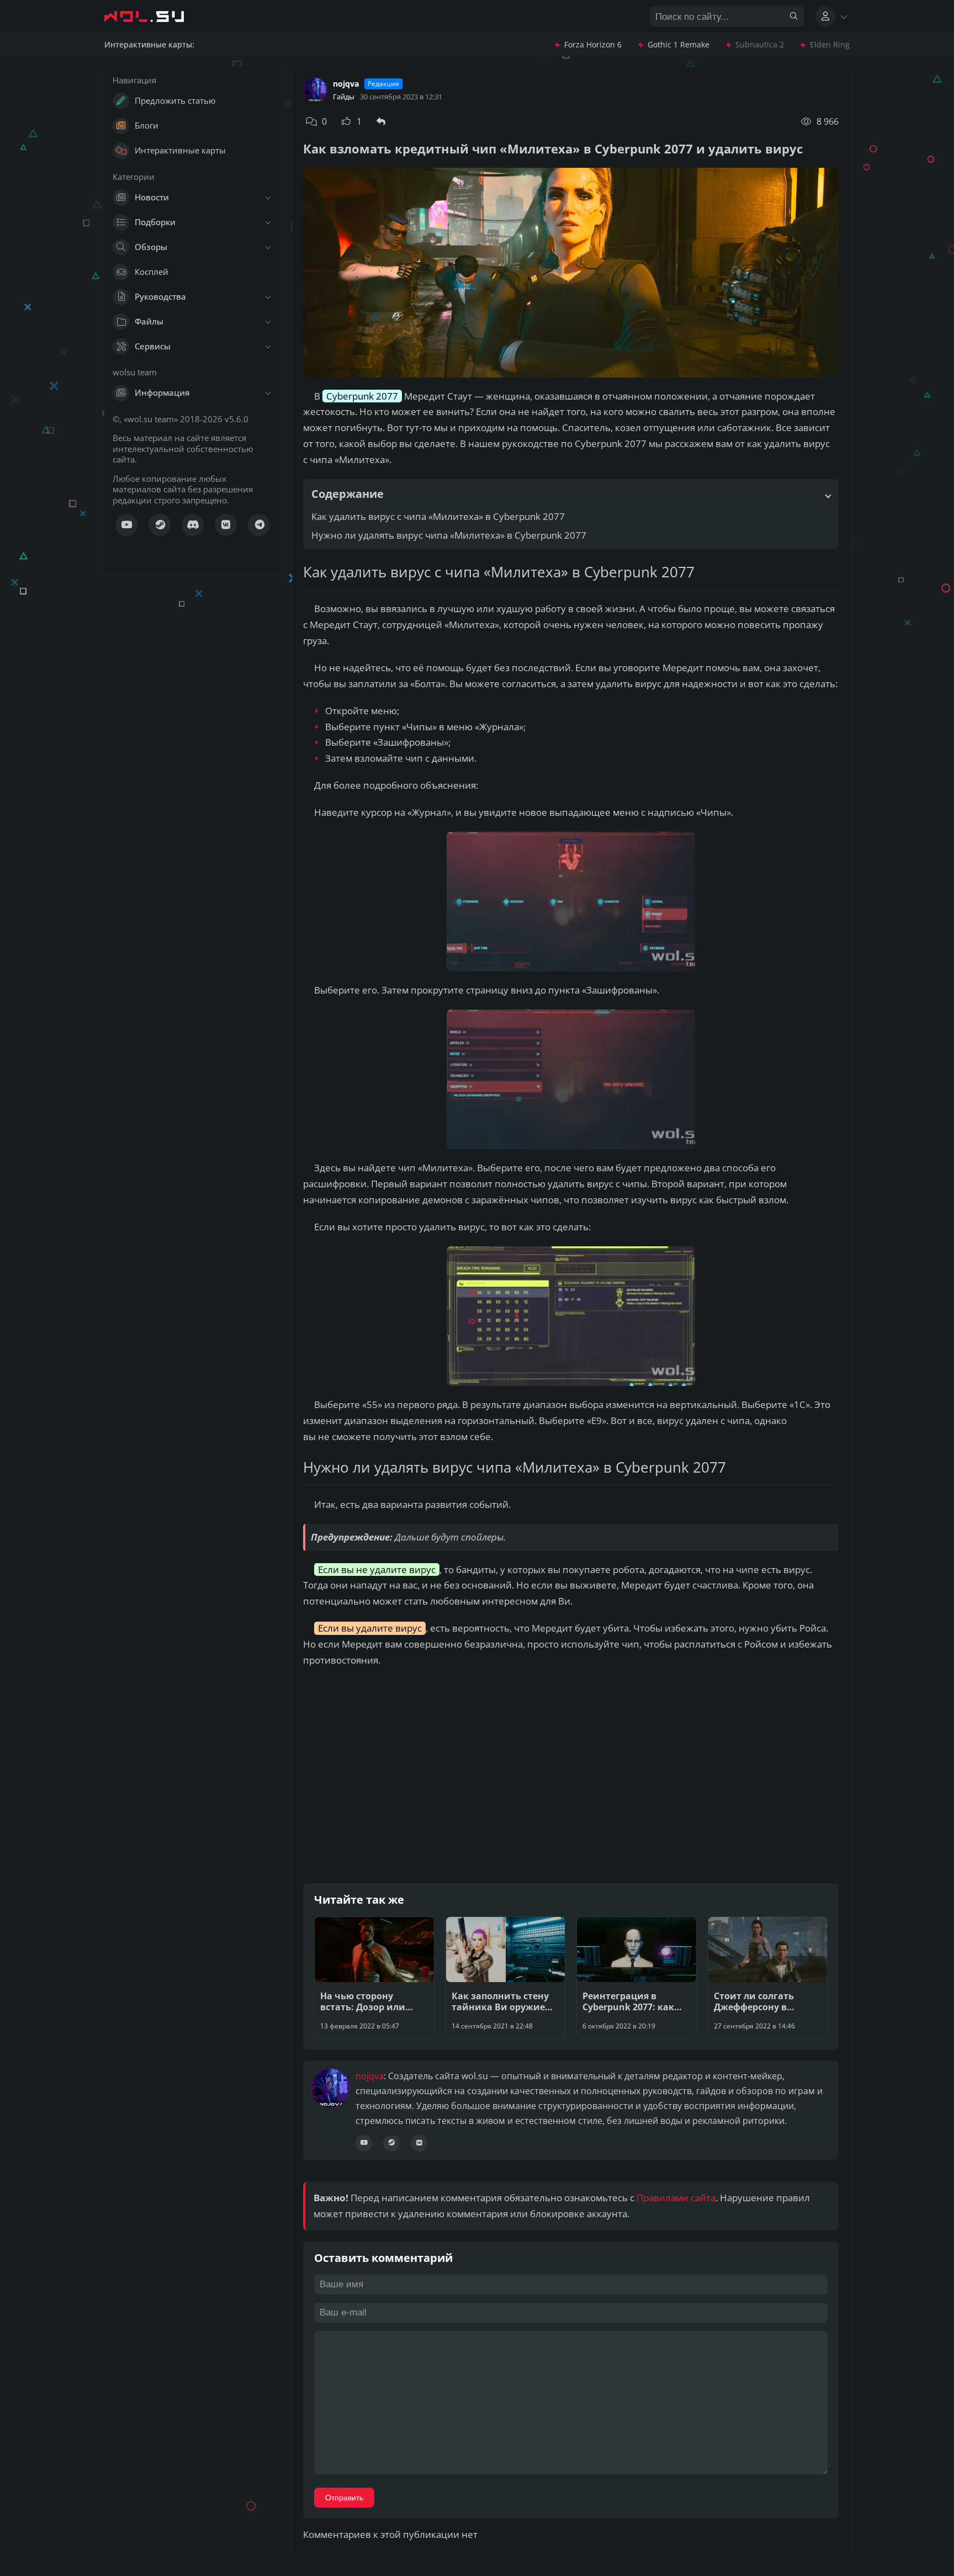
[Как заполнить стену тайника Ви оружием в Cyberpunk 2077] (506, 1977)
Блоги (147, 125)
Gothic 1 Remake (679, 45)
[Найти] (794, 17)
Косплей (152, 272)
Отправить (344, 2498)
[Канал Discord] (193, 525)
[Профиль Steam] (391, 2143)
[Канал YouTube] (126, 525)
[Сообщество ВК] (226, 525)
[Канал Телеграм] (259, 525)
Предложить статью (175, 100)
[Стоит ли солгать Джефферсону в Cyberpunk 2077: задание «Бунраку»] (768, 1977)
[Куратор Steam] (160, 525)
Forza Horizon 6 (593, 45)
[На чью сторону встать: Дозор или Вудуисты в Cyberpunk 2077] (374, 1977)
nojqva (346, 84)
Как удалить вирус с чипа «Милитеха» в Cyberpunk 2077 (438, 516)
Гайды (344, 97)
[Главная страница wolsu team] (154, 17)
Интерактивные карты (180, 150)
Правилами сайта (676, 2198)
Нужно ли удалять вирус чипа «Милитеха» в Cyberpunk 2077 (449, 535)
